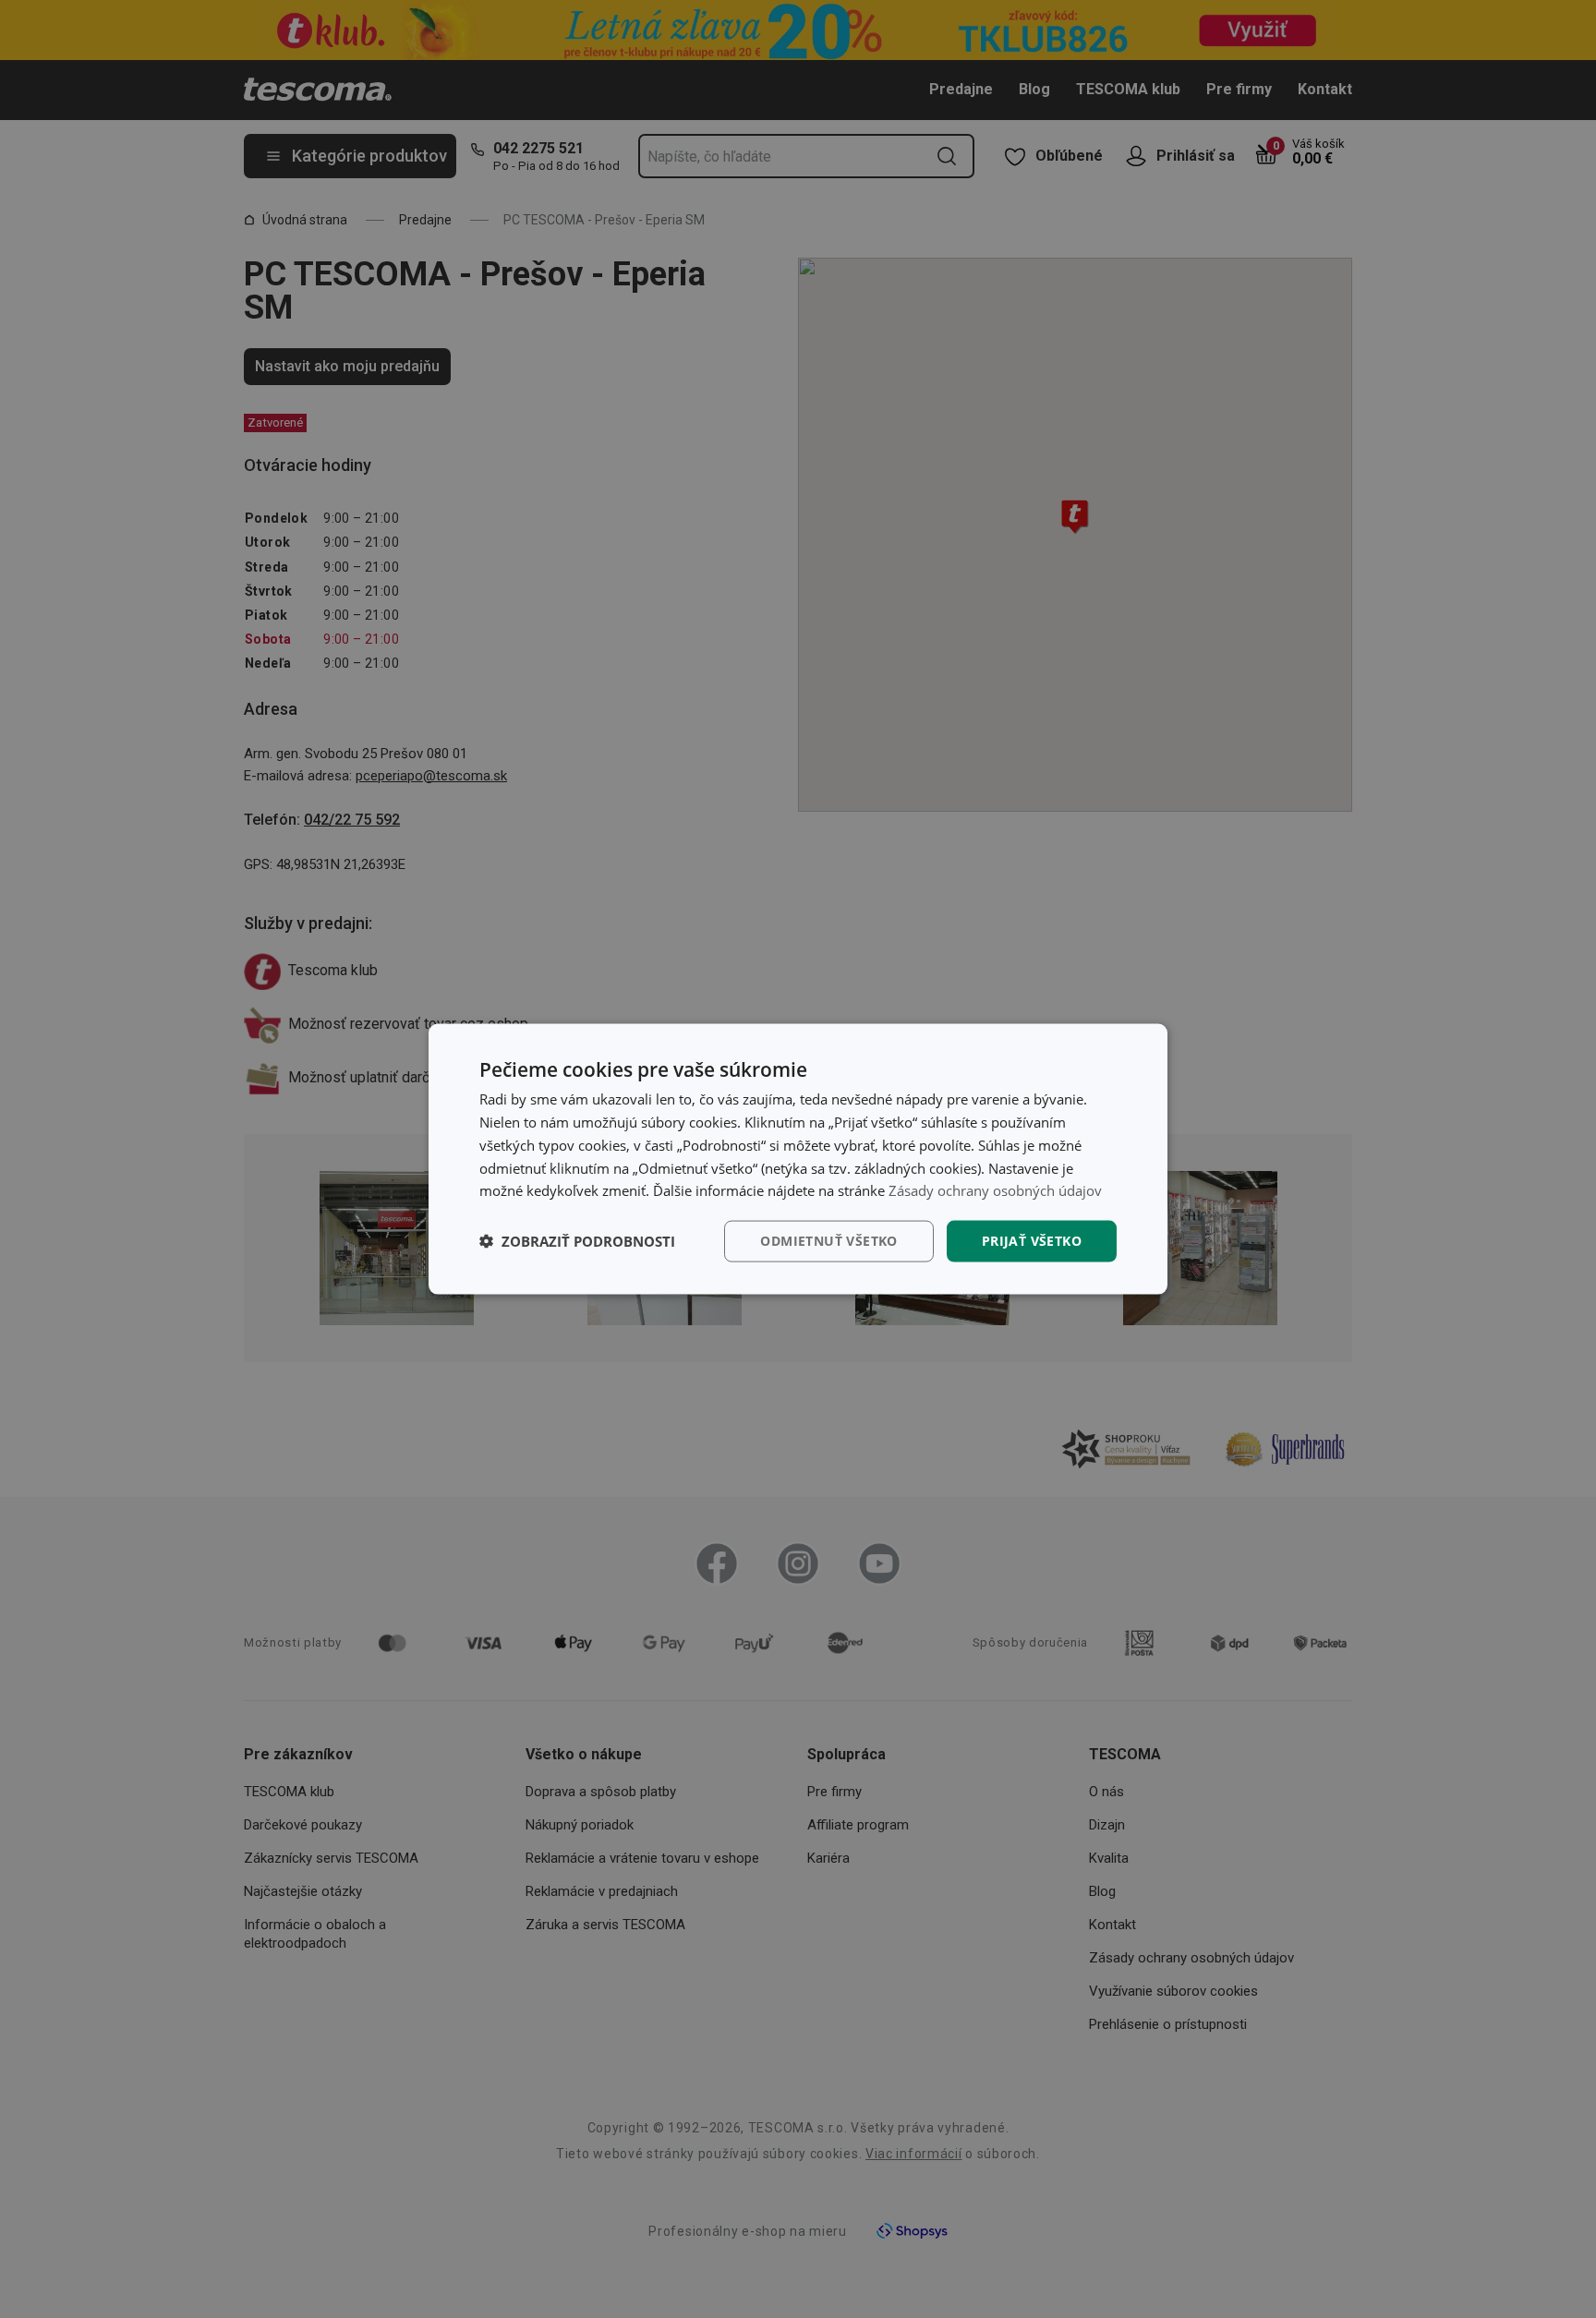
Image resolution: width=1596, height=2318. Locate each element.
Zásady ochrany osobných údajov (995, 1190)
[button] (577, 1241)
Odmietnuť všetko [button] (828, 1241)
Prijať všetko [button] (1032, 1241)
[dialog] (798, 1159)
